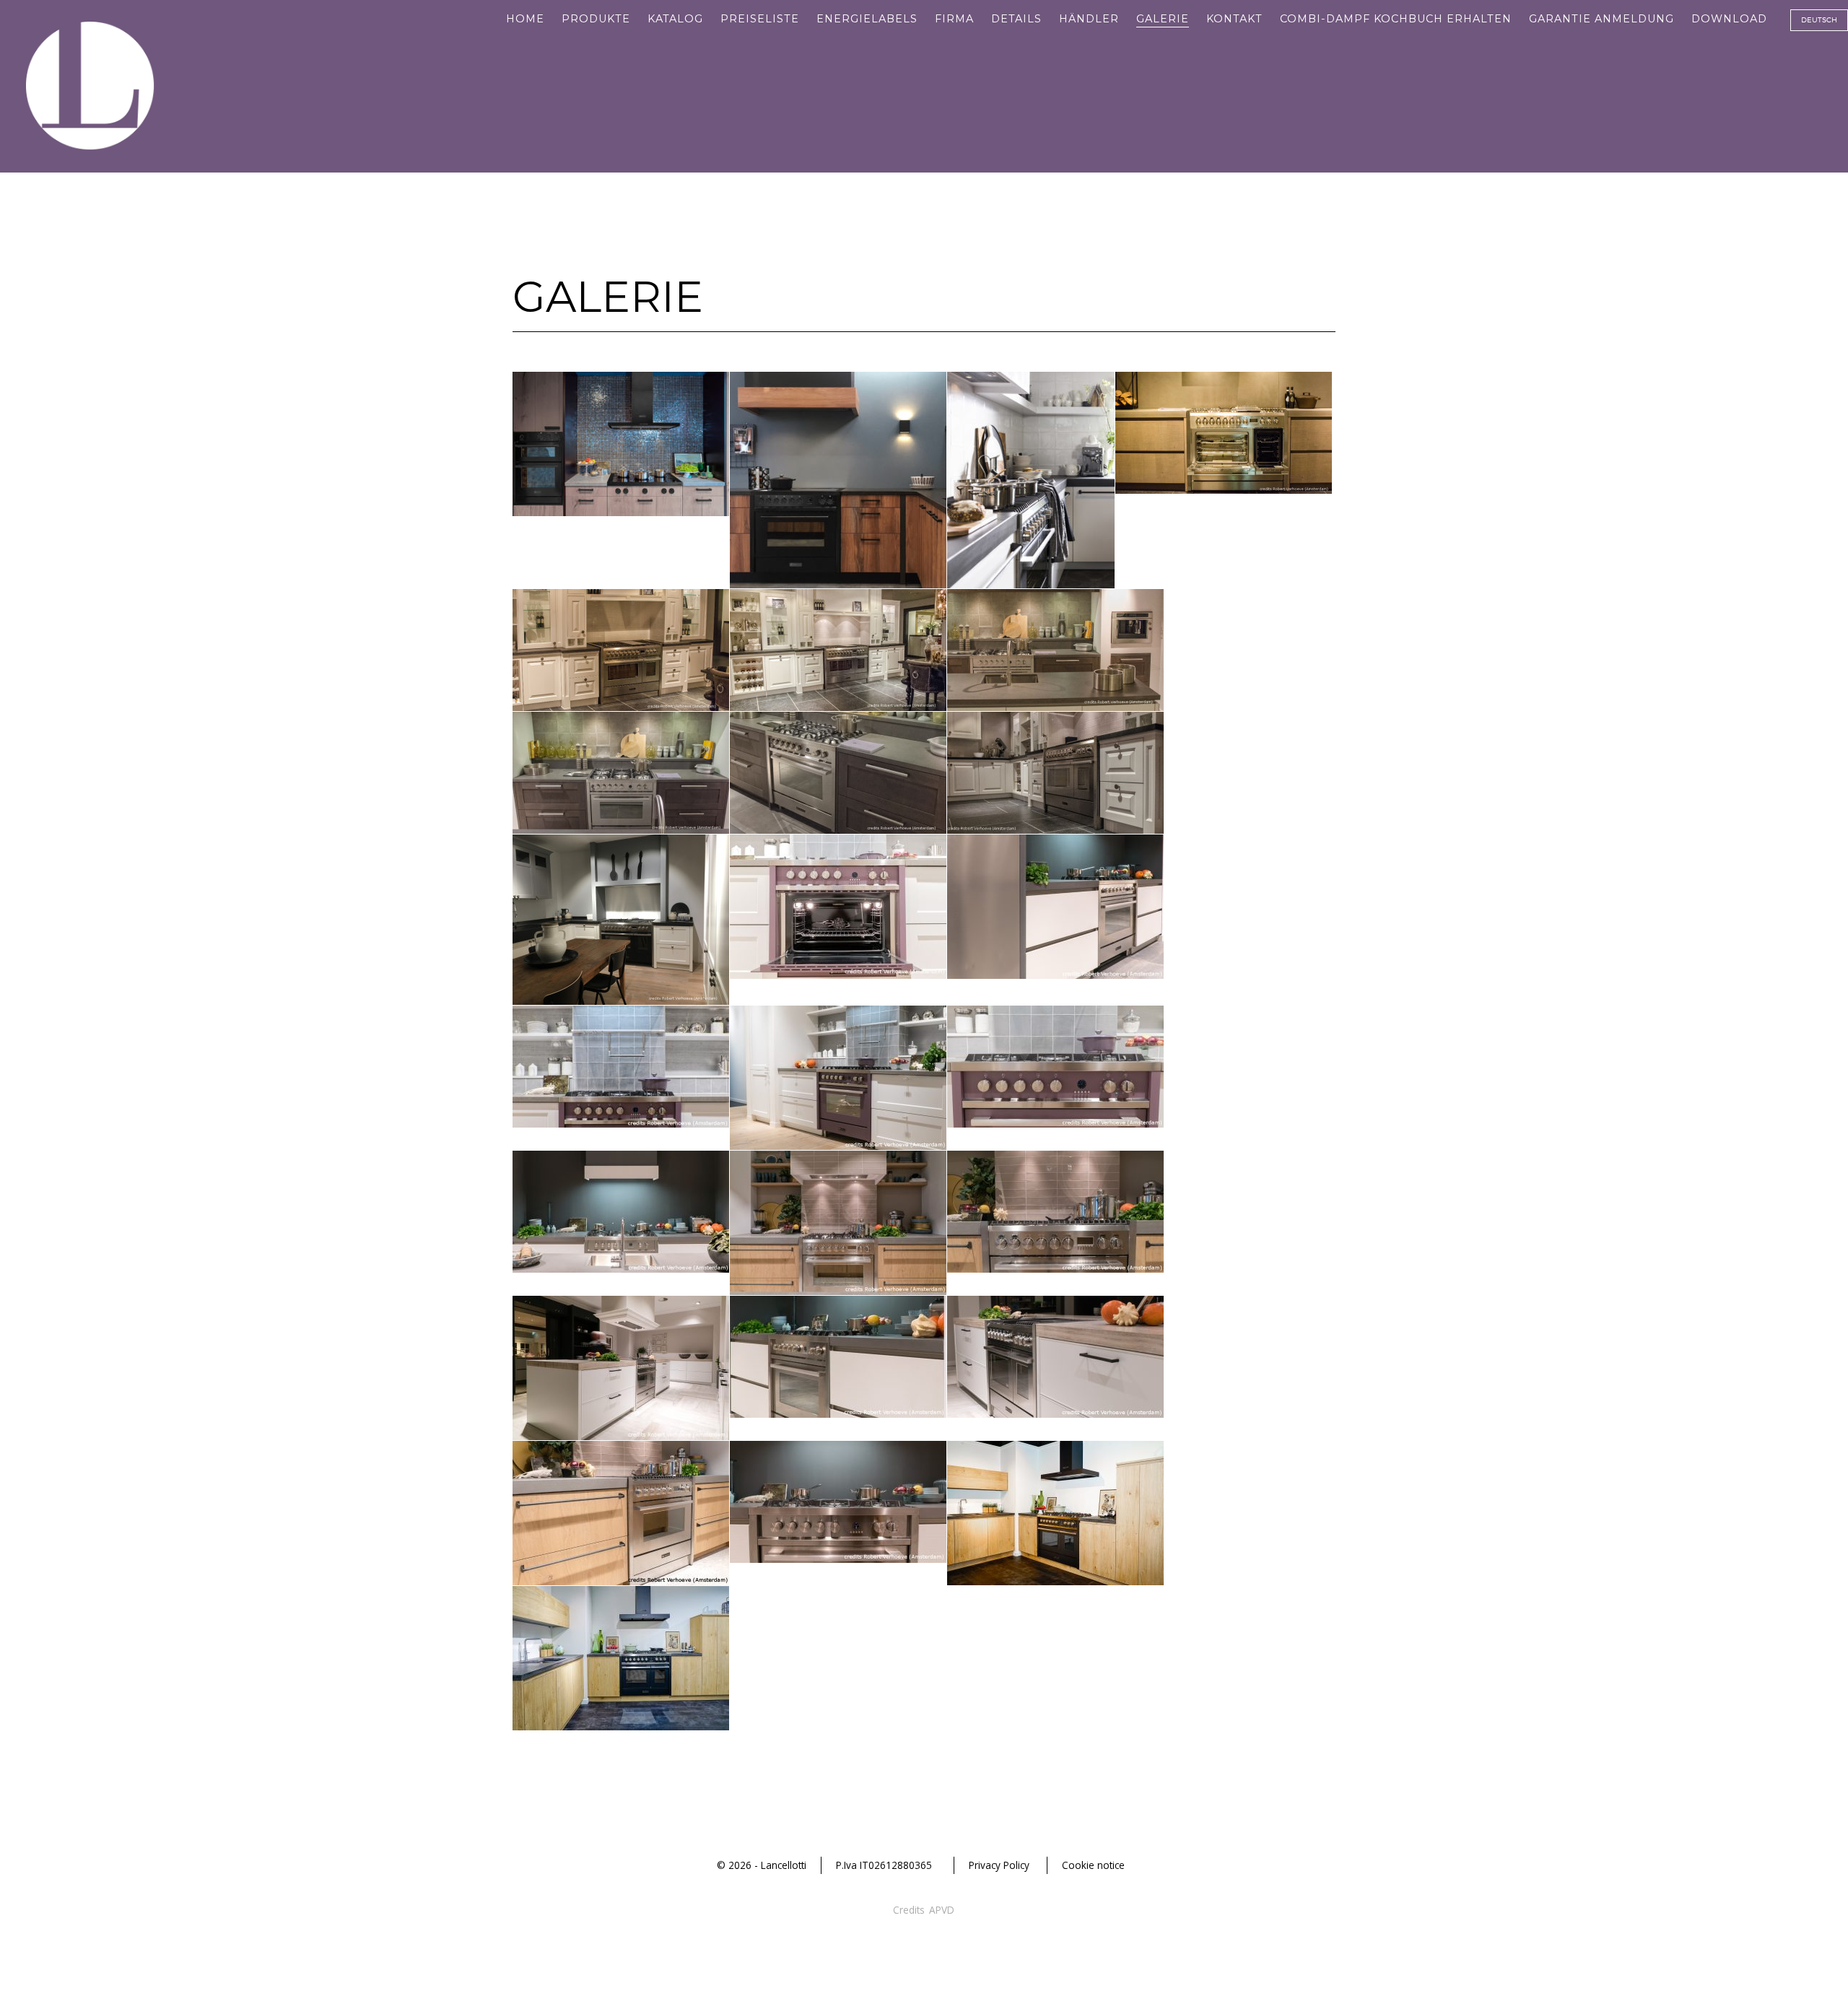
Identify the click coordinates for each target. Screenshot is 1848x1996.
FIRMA (954, 19)
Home (525, 19)
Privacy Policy (999, 1865)
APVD (942, 1910)
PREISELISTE (760, 19)
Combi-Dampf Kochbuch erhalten (1396, 19)
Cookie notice (1093, 1865)
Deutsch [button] (1819, 19)
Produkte (596, 19)
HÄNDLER (1089, 19)
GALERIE (1163, 19)
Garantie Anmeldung (1601, 19)
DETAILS (1016, 19)
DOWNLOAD (1729, 19)
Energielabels (867, 19)
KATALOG (675, 19)
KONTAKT (1234, 19)
